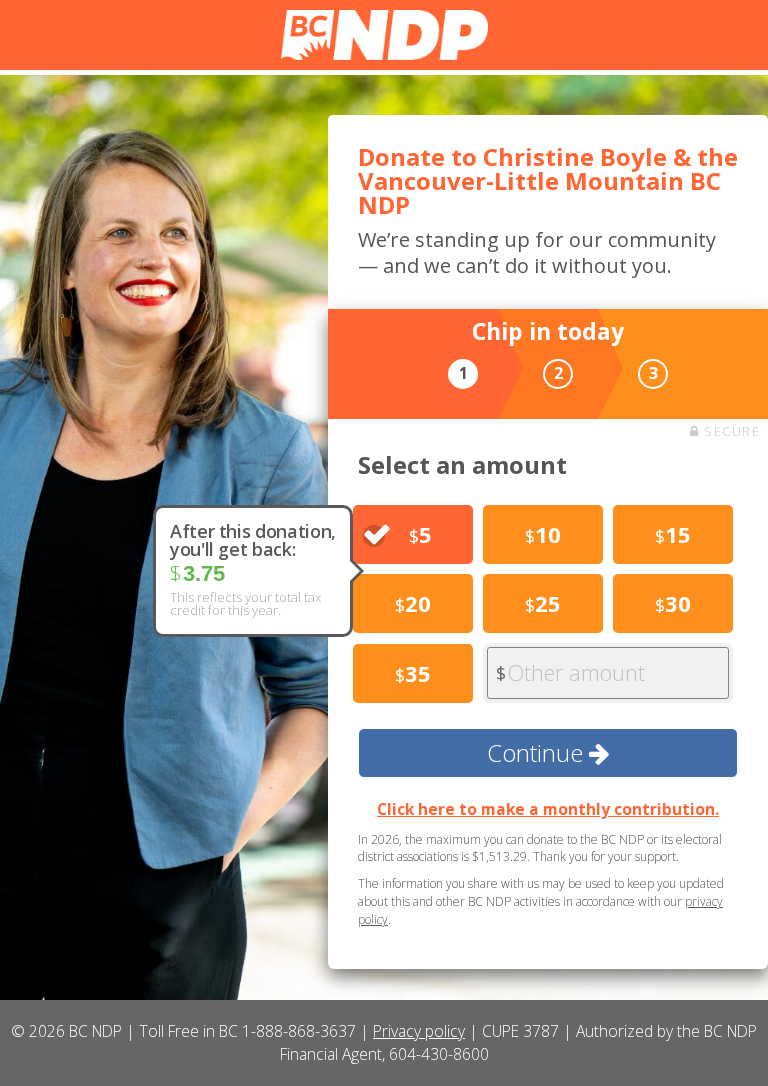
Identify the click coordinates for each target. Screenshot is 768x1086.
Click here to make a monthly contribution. (548, 809)
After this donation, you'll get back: (253, 540)
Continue (538, 752)
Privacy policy (419, 1031)
